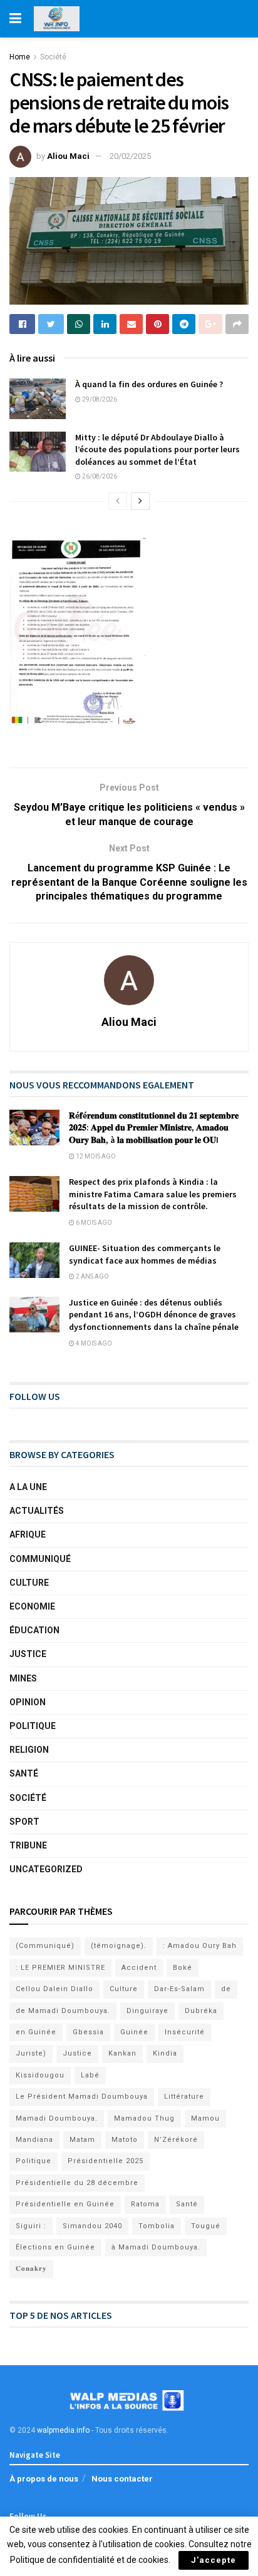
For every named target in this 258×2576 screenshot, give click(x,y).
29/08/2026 (99, 399)
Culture (29, 1583)
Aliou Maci (68, 156)
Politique (33, 1726)
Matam (82, 2140)
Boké (183, 1968)
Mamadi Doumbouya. (57, 2118)
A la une (28, 1487)
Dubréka (201, 2011)
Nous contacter (122, 2479)
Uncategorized (46, 1869)
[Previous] (118, 501)
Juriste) (31, 2053)
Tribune (28, 1845)
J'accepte (214, 2560)
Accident (139, 1968)
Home (20, 57)
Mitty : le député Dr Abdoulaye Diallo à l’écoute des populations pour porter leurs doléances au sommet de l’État (157, 449)
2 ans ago (92, 1276)
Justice (28, 1654)
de (226, 1989)
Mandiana (34, 2140)
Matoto (125, 2140)
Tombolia (157, 2226)
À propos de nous (44, 2479)
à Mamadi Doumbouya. (156, 2247)
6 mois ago (93, 1223)
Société (53, 57)
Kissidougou (40, 2075)
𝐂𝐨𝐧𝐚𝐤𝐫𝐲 (31, 2269)
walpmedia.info (63, 2430)
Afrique (28, 1534)
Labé (90, 2075)
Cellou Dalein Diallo (54, 1989)
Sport (24, 1822)
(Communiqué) (45, 1946)
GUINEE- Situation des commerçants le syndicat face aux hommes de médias (145, 1254)
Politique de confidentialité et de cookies (89, 2560)
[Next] (140, 501)
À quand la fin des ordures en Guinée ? (149, 384)
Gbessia (88, 2032)
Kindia (165, 2053)
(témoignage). (119, 1946)
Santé (24, 1773)
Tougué (206, 2226)
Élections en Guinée (55, 2247)
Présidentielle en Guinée (65, 2204)
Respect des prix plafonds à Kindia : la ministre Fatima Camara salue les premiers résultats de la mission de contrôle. (153, 1194)
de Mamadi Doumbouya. (63, 2011)
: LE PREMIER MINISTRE (60, 1968)
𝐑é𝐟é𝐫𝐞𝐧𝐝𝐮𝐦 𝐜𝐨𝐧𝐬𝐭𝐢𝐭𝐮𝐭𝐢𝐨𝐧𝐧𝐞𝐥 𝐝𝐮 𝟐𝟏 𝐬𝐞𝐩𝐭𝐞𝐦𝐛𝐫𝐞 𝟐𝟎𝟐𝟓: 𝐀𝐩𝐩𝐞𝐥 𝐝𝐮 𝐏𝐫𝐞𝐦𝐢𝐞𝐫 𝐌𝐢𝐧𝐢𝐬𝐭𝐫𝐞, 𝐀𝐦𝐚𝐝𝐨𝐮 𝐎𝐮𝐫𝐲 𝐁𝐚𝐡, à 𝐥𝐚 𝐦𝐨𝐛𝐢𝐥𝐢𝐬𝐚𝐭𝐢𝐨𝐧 (154, 1128)
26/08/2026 (99, 476)
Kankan (122, 2053)
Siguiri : (31, 2226)
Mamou (205, 2118)
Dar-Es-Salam (179, 1989)
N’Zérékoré (176, 2140)
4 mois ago (93, 1343)
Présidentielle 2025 (106, 2161)
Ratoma (145, 2204)
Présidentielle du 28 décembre (77, 2183)
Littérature (184, 2097)
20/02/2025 (130, 156)
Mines (23, 1678)
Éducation (34, 1630)
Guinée (134, 2032)
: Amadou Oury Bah (200, 1946)
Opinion (28, 1702)
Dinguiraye (147, 2011)
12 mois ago (95, 1156)
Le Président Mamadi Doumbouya (82, 2097)
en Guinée (36, 2032)
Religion (29, 1750)
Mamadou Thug (144, 2118)
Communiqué (40, 1559)
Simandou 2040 (92, 2226)
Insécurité (185, 2032)
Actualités (37, 1511)
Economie (32, 1606)
